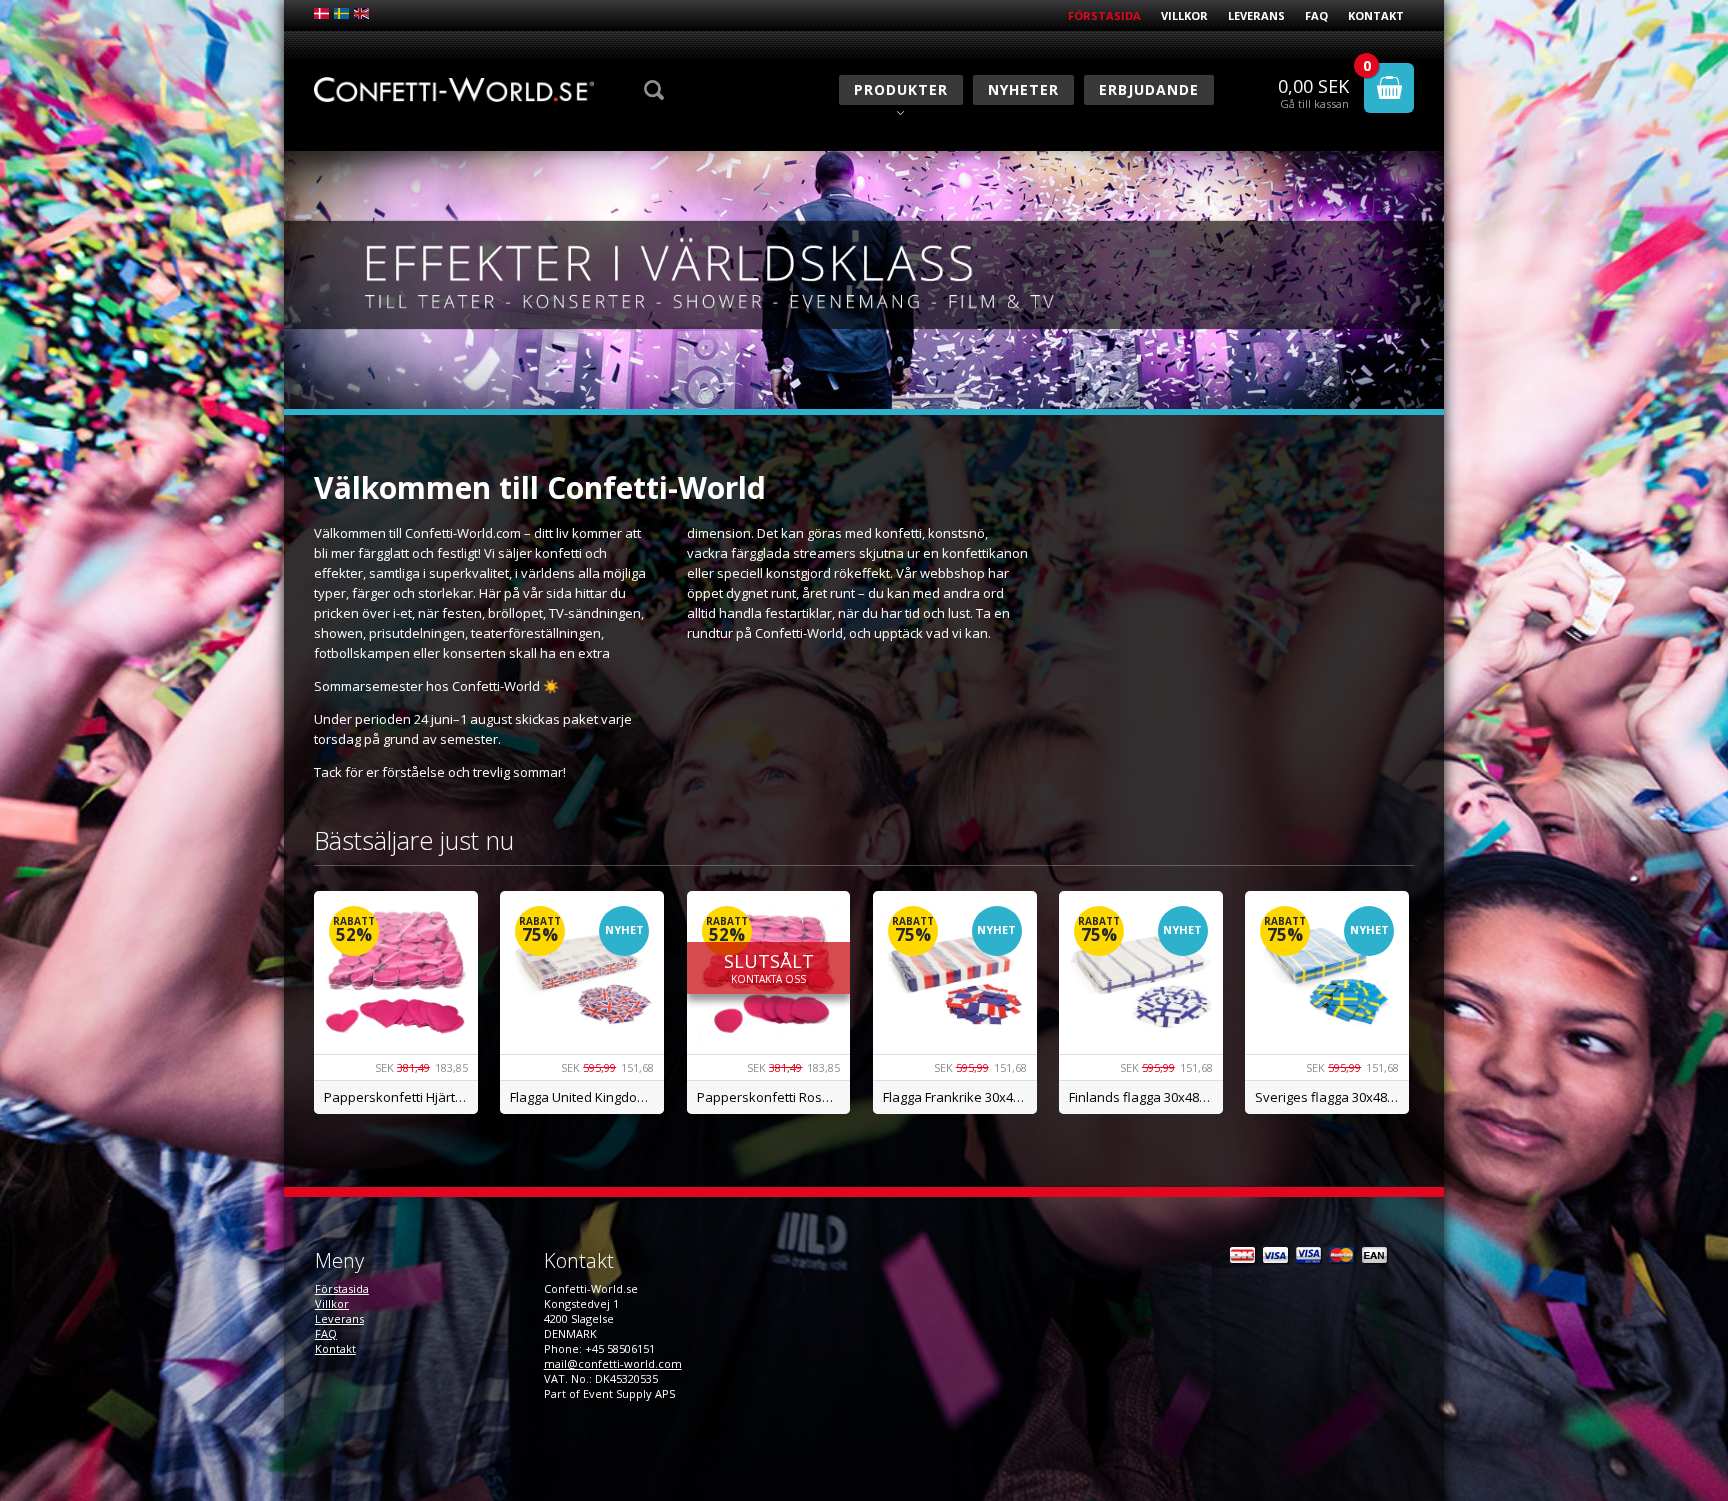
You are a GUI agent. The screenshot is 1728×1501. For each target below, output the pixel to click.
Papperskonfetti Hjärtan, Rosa (401, 1097)
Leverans (1256, 15)
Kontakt (1376, 15)
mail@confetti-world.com (613, 1363)
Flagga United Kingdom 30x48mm (587, 1097)
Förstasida (1104, 15)
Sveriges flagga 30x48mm (1332, 1097)
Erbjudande (1149, 89)
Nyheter (1023, 89)
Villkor (1184, 15)
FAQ (1316, 15)
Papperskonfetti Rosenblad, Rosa (774, 1097)
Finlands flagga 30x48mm (1145, 1097)
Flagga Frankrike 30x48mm (960, 1097)
